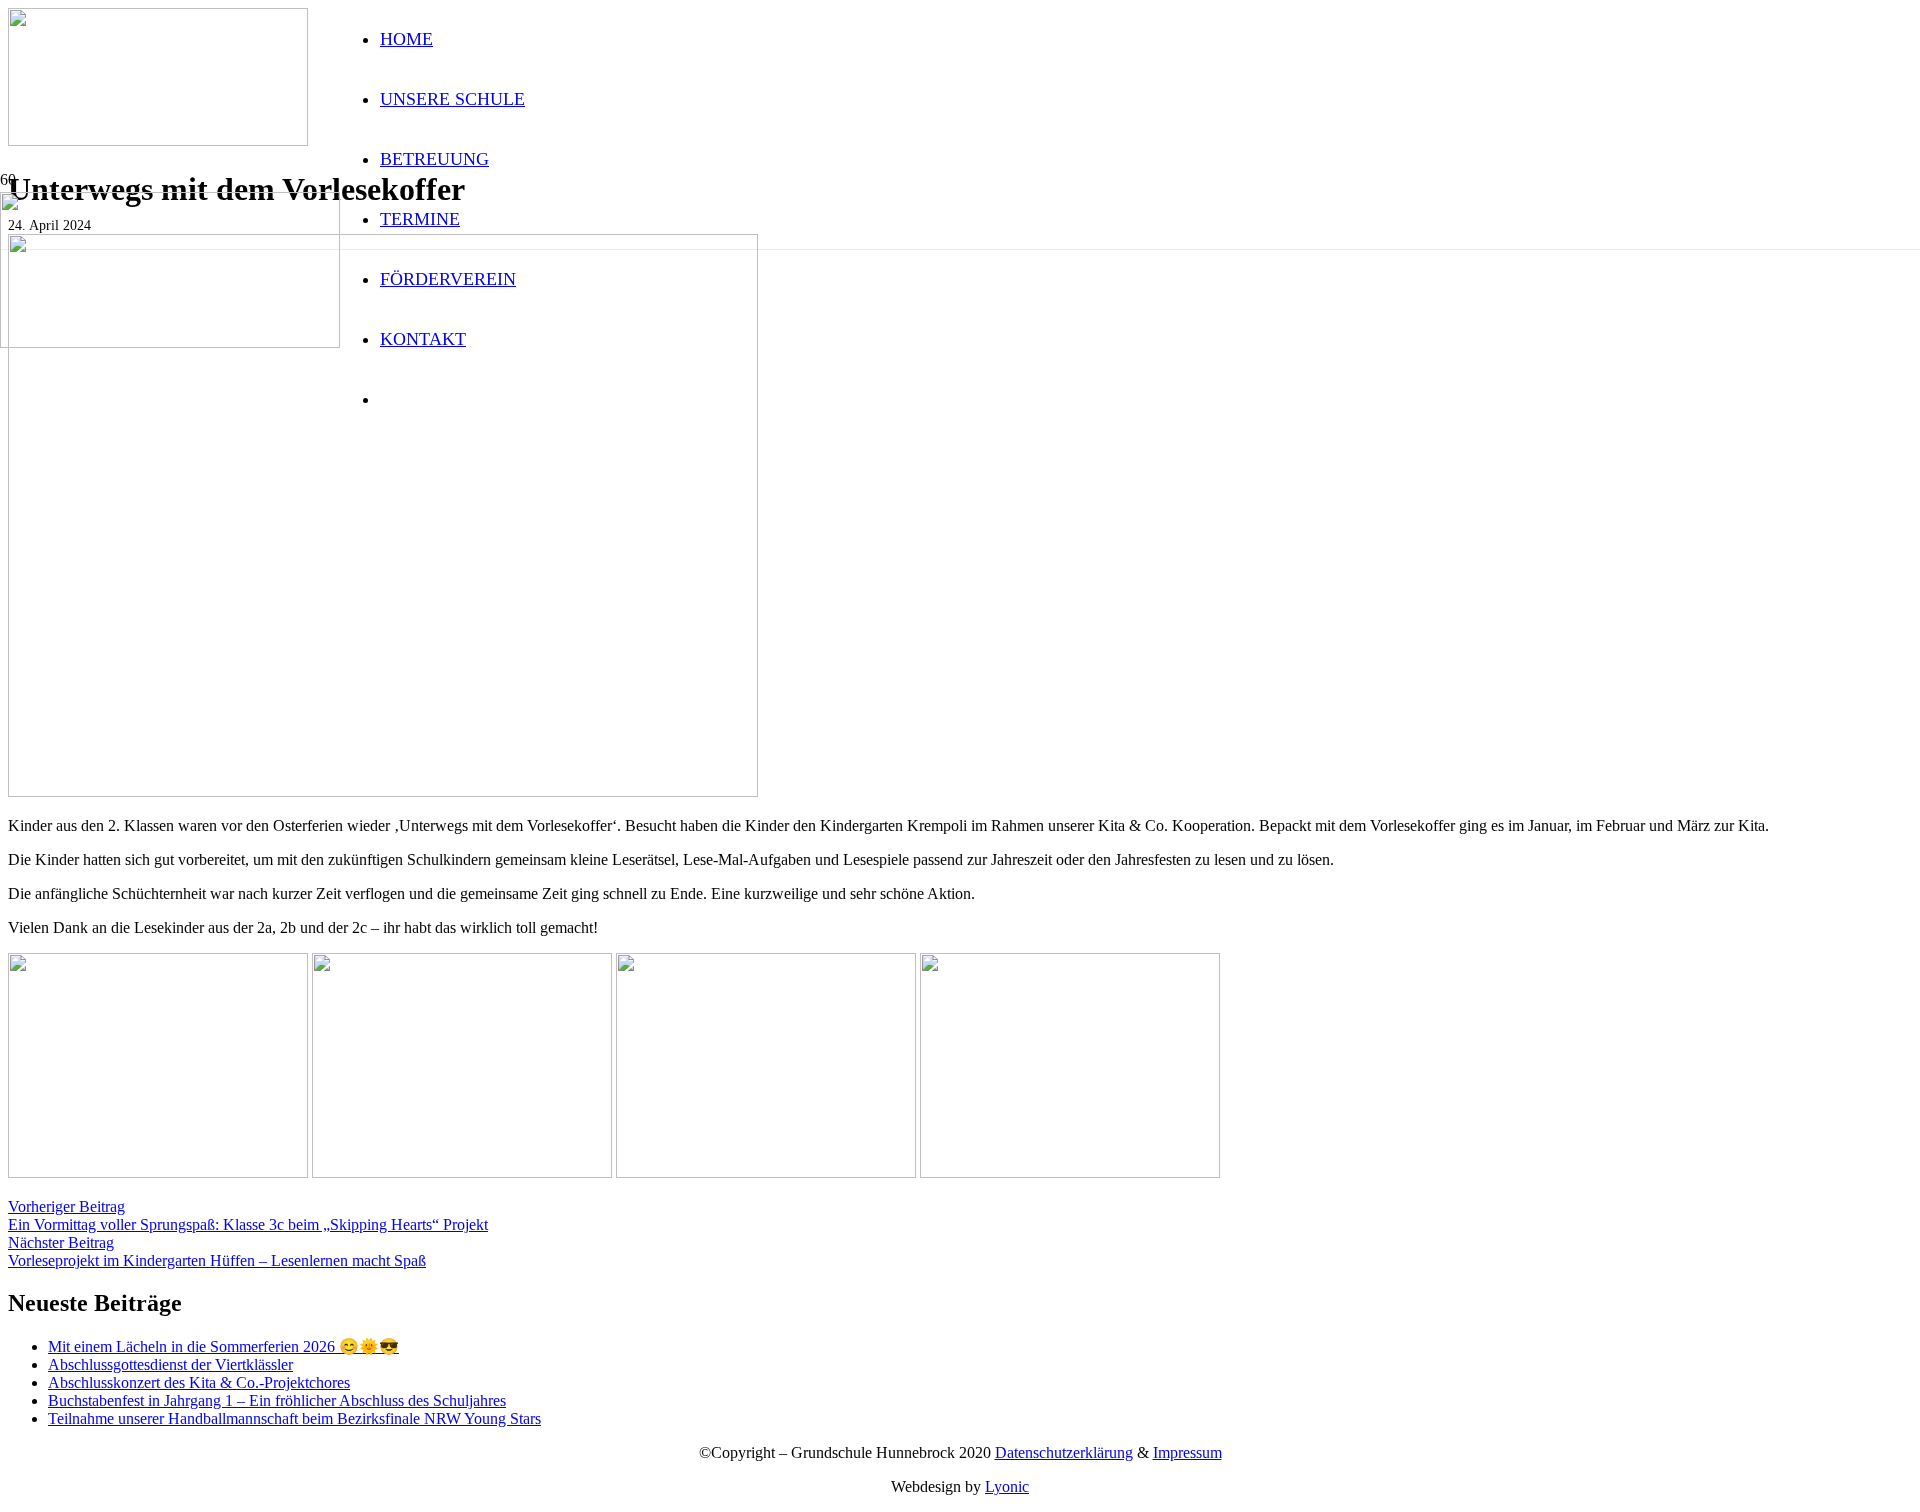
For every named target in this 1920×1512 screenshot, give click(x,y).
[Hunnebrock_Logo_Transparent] (170, 342)
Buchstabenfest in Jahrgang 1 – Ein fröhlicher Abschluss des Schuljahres (277, 1400)
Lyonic (1007, 1486)
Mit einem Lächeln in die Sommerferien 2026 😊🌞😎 (223, 1346)
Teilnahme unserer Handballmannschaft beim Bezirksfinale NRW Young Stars (294, 1418)
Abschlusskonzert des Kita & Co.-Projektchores (199, 1382)
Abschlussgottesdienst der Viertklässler (170, 1364)
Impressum (1187, 1452)
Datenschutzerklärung (1064, 1452)
